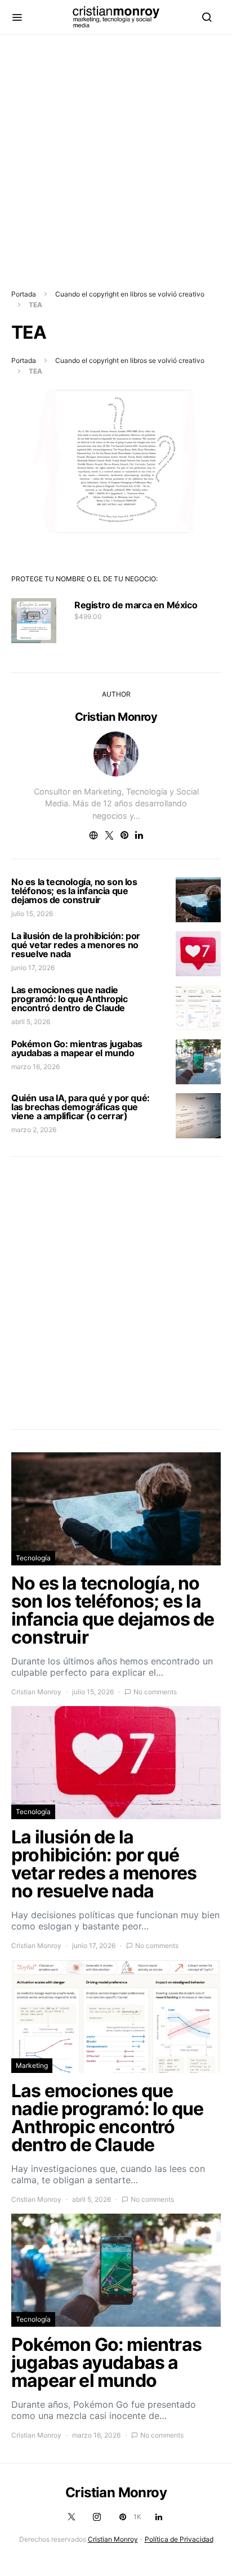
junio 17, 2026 (33, 968)
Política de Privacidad (179, 2539)
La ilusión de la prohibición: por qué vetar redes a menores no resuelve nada (76, 945)
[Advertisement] (116, 150)
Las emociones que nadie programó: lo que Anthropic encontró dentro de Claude (70, 999)
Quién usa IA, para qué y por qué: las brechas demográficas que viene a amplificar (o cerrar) (81, 1107)
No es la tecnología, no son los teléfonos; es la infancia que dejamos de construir (74, 891)
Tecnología (33, 1558)
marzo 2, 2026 (34, 1130)
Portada (24, 294)
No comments (155, 1692)
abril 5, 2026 (31, 1022)
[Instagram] (97, 2517)
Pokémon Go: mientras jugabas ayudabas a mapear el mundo (77, 1048)
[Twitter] (72, 2517)
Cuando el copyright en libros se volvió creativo (130, 294)
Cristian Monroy (116, 717)
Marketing (32, 2065)
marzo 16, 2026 (35, 1067)
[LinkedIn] (159, 2517)
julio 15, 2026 (32, 914)
